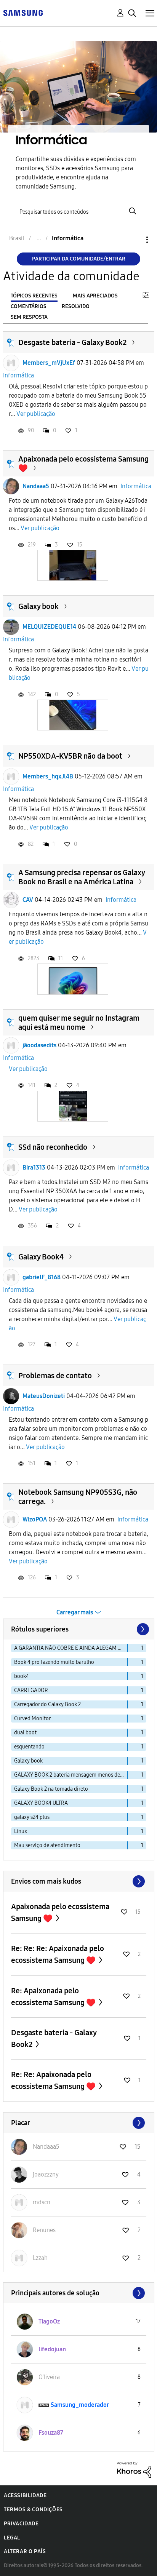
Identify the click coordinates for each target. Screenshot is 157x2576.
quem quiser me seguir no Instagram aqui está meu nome (79, 1023)
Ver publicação (36, 414)
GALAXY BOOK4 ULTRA (41, 1803)
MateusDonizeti (44, 1396)
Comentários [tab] (29, 306)
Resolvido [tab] (76, 306)
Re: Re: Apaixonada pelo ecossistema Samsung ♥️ (54, 2080)
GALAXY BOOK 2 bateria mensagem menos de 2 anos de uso (71, 1775)
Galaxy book (38, 606)
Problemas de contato (55, 1376)
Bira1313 (34, 1167)
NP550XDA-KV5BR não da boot (70, 756)
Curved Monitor (32, 1719)
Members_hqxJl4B (48, 776)
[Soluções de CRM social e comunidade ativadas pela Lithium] (134, 2469)
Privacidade (21, 2524)
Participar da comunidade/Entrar (79, 259)
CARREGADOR (31, 1690)
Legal (12, 2538)
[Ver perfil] (11, 363)
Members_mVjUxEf (49, 363)
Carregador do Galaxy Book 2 (47, 1704)
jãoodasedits (39, 1045)
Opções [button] (134, 240)
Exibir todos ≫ (79, 1881)
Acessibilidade (25, 2495)
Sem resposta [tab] (29, 317)
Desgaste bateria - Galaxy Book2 (72, 342)
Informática (18, 375)
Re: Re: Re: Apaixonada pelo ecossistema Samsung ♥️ (58, 1954)
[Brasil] (23, 12)
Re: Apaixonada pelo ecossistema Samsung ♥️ (54, 1997)
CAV (28, 900)
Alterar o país (25, 2551)
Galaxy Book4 (41, 1257)
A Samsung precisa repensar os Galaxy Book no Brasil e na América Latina (82, 877)
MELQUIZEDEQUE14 (49, 627)
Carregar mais (75, 1612)
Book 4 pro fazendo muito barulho (54, 1662)
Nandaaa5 (36, 486)
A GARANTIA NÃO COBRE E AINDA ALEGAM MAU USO (71, 1648)
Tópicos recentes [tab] (34, 296)
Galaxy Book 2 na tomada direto (51, 1789)
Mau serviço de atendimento (47, 1845)
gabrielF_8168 (42, 1277)
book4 (22, 1676)
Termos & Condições (33, 2510)
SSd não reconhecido (53, 1147)
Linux (21, 1831)
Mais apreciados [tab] (95, 296)
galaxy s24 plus (32, 1817)
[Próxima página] (142, 1629)
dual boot (25, 1733)
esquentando (29, 1747)
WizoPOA (35, 1519)
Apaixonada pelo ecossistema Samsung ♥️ (60, 1912)
